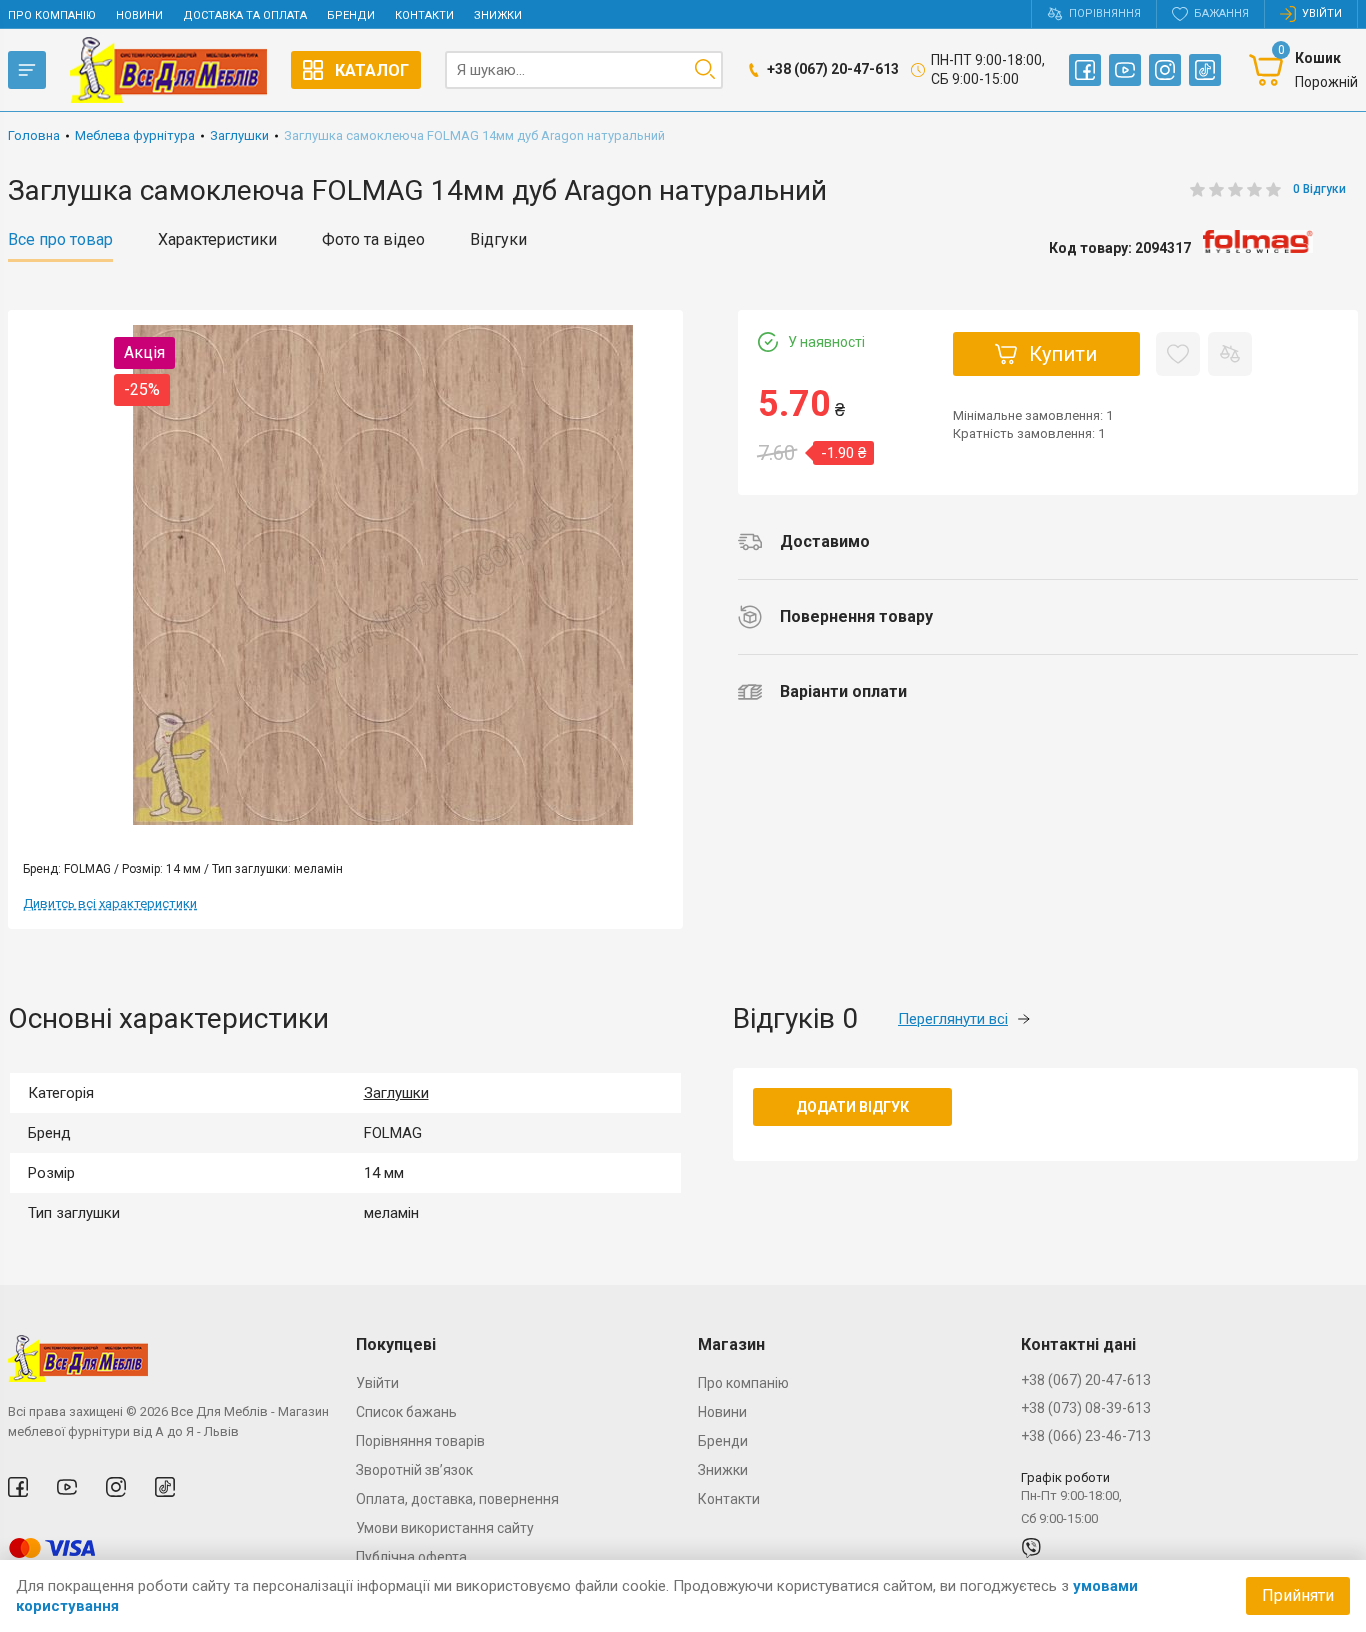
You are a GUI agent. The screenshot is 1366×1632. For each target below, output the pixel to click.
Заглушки (396, 1093)
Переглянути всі (953, 1019)
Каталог (372, 70)
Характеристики (217, 240)
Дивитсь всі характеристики (110, 903)
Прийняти (1298, 1595)
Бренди (351, 15)
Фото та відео (373, 240)
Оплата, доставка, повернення (457, 1499)
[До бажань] (1178, 354)
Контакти (424, 15)
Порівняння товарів (420, 1441)
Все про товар (60, 240)
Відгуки (498, 240)
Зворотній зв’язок (414, 1470)
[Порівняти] (1230, 354)
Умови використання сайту (445, 1528)
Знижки (498, 15)
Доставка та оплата (245, 15)
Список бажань (406, 1412)
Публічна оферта (411, 1557)
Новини (139, 15)
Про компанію (52, 15)
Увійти (377, 1383)
